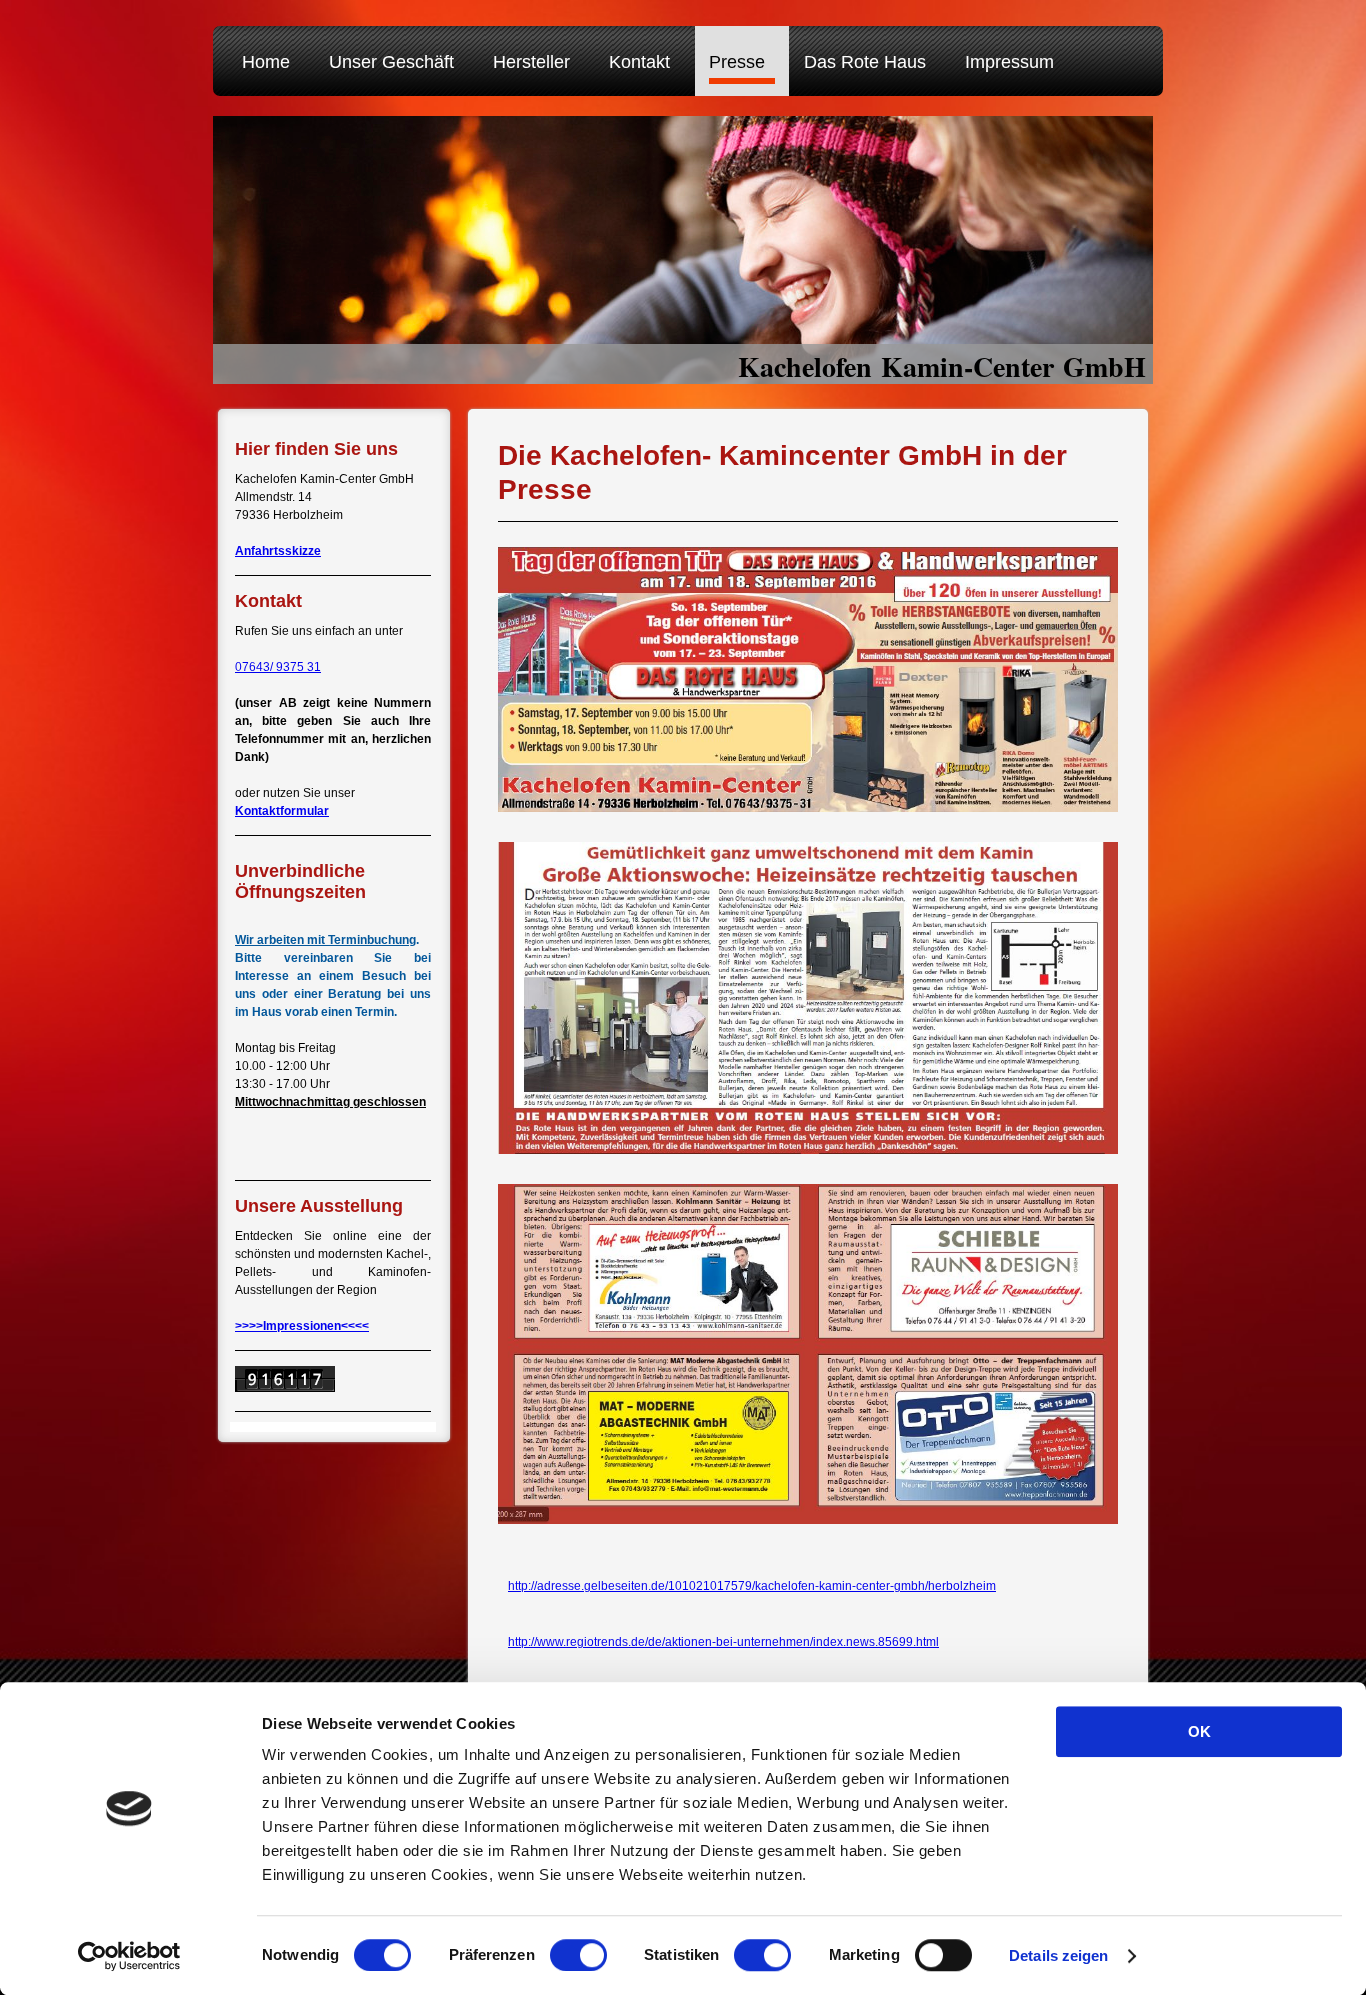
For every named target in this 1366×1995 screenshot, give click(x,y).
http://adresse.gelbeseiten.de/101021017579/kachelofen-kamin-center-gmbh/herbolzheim (752, 1586)
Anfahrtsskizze (278, 551)
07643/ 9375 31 (278, 667)
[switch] (578, 1955)
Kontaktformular (282, 811)
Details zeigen (1058, 1955)
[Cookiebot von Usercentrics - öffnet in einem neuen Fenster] (129, 1956)
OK (1199, 1731)
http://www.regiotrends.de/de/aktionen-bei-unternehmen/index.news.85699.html (723, 1642)
